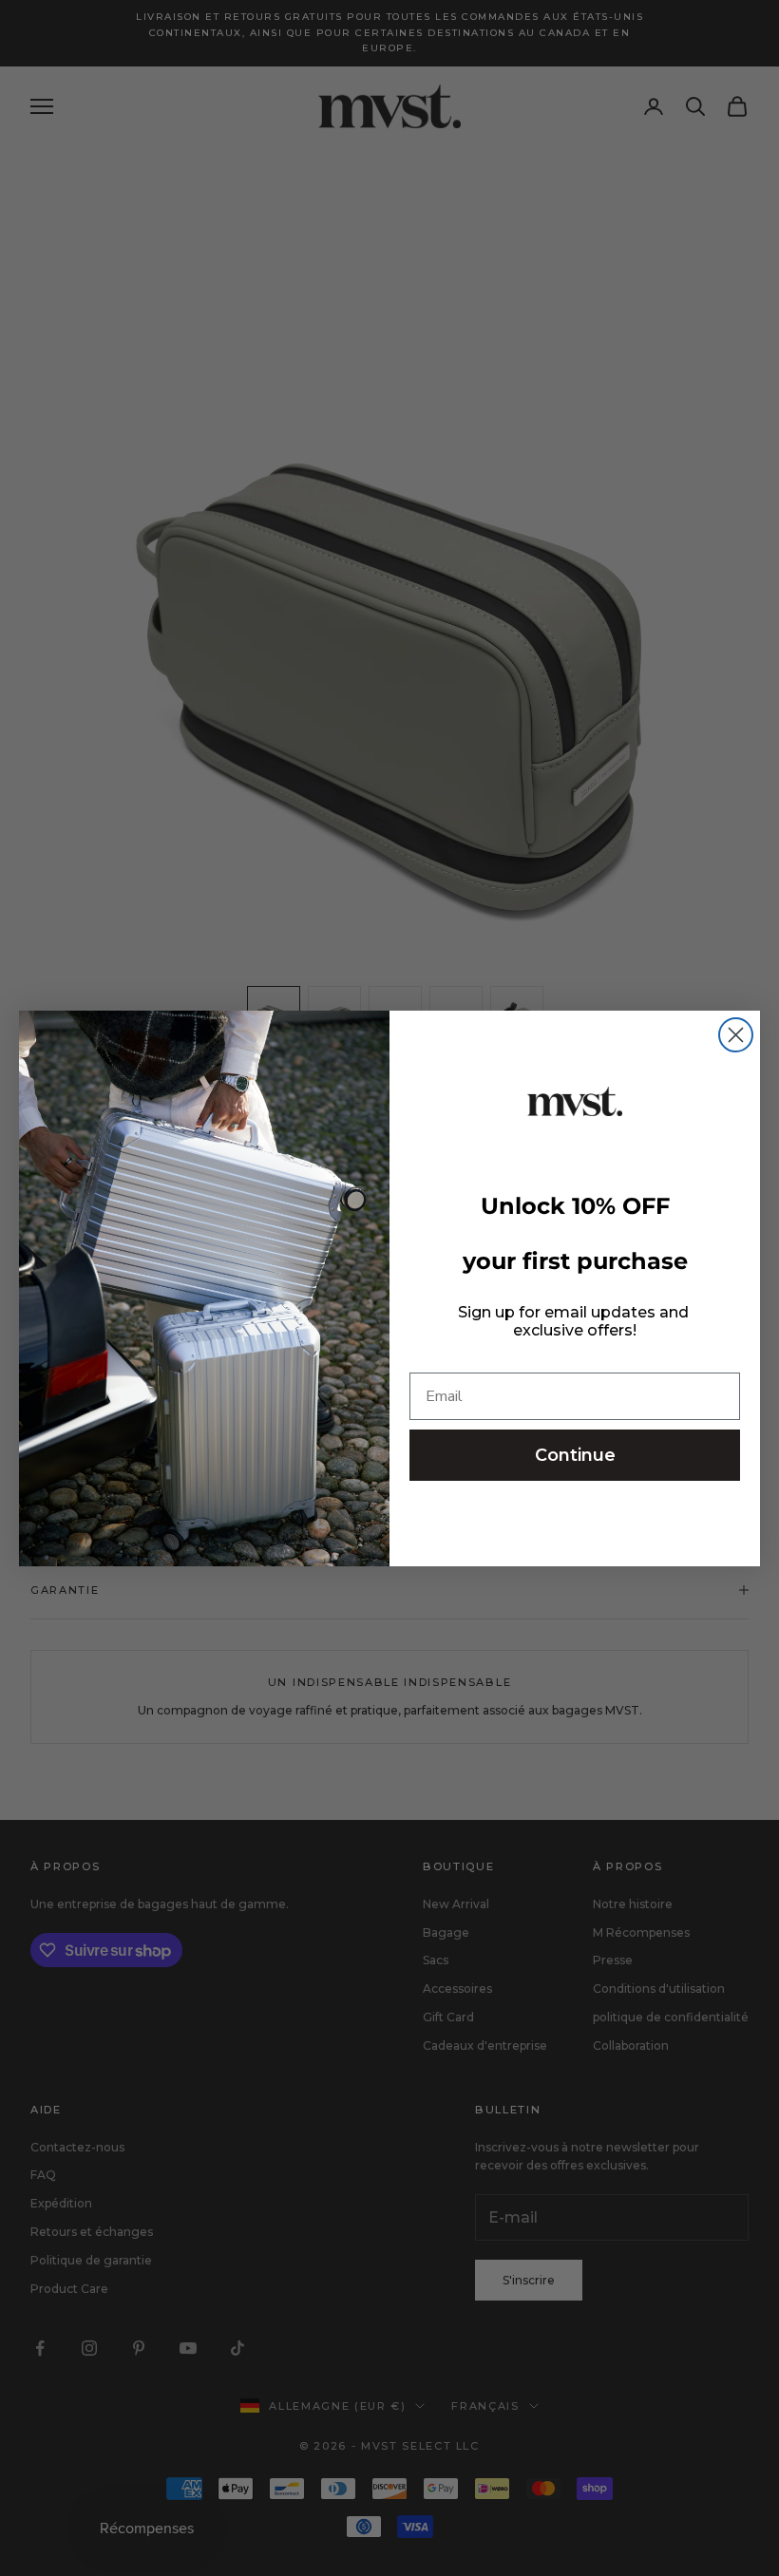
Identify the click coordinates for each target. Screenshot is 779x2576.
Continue (575, 1455)
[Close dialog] (736, 1035)
